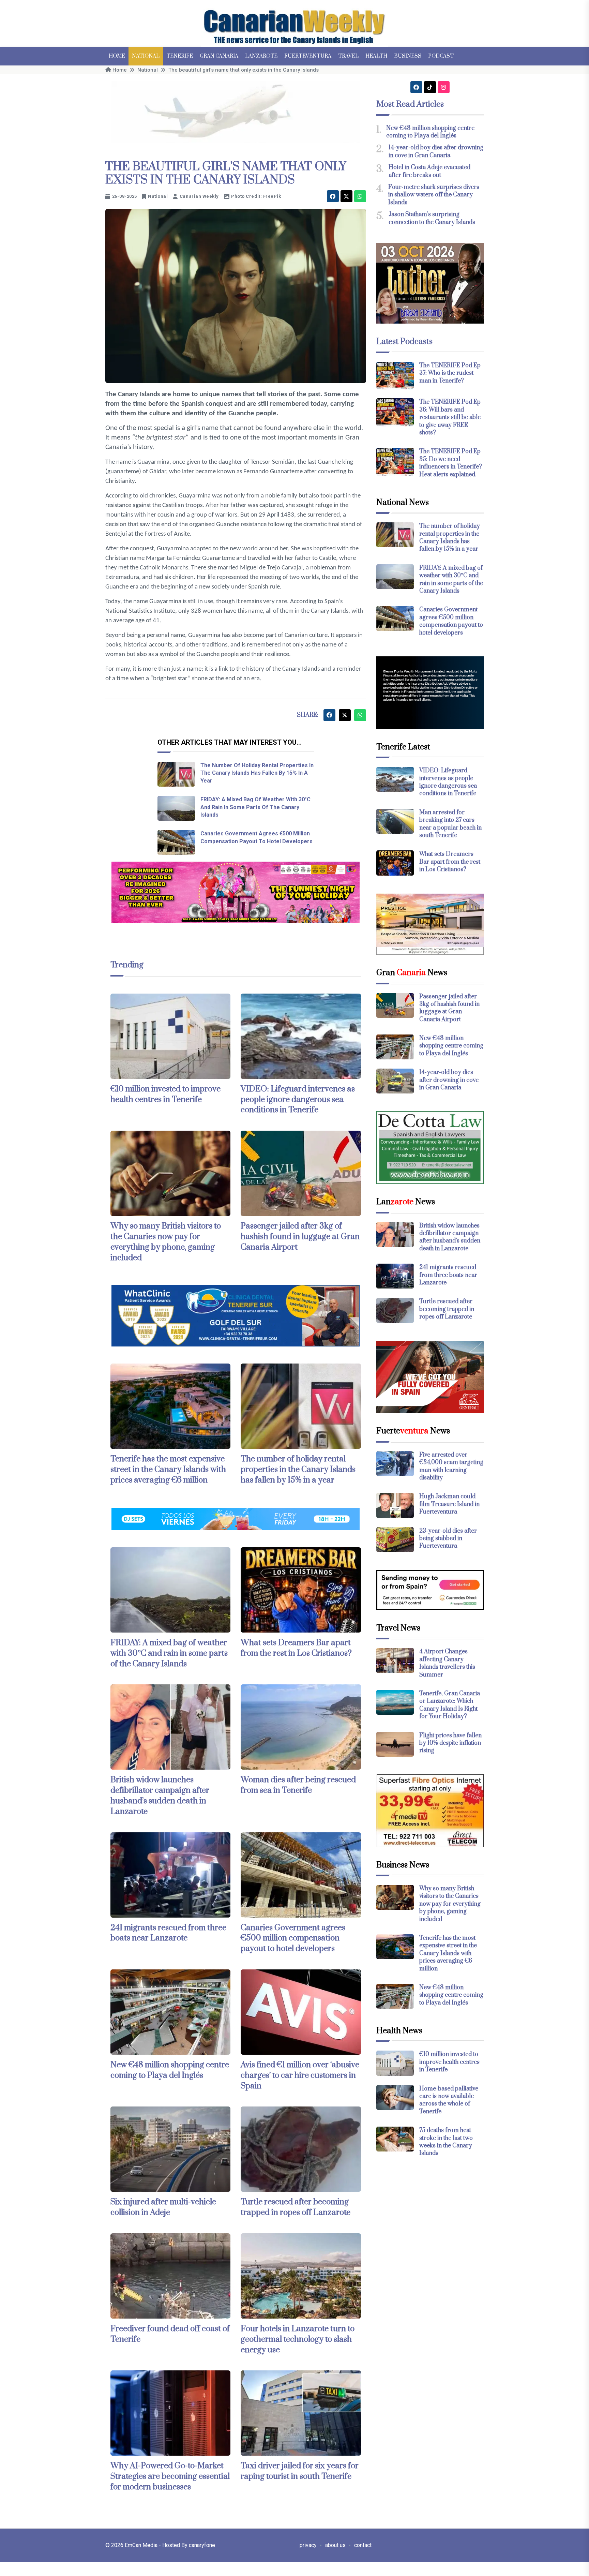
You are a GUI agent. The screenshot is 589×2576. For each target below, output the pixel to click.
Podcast (441, 56)
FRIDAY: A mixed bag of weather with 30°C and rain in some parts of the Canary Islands (255, 807)
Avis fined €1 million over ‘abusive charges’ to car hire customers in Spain (300, 2075)
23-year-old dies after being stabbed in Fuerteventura (448, 1539)
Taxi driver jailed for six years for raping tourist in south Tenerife (300, 2471)
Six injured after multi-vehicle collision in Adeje (163, 2207)
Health (376, 56)
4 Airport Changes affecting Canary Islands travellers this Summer (447, 1663)
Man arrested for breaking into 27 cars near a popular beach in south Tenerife (450, 824)
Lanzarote (261, 56)
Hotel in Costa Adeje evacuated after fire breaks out (429, 171)
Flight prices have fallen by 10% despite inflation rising (450, 1743)
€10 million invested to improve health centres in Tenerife (165, 1094)
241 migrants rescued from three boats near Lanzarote (168, 1933)
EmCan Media (142, 2545)
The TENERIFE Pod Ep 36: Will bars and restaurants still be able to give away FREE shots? (450, 417)
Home (117, 56)
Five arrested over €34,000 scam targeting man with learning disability (451, 1466)
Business (408, 56)
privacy (308, 2545)
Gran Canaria (219, 56)
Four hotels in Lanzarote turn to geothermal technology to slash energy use (298, 2339)
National (146, 56)
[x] (346, 196)
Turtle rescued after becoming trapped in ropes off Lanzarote (296, 2207)
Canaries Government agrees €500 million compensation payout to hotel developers (293, 1938)
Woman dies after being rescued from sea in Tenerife (298, 1785)
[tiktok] (430, 87)
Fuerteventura (308, 56)
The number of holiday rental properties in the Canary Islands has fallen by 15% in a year (257, 773)
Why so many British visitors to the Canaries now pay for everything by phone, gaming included (166, 1242)
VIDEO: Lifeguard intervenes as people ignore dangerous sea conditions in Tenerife (298, 1100)
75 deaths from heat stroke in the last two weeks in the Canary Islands (446, 2142)
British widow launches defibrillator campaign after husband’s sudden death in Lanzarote (160, 1796)
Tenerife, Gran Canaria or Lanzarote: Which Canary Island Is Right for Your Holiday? (450, 1705)
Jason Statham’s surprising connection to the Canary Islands (432, 218)
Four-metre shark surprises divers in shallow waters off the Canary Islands (434, 195)
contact (363, 2545)
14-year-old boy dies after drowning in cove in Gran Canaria (436, 151)
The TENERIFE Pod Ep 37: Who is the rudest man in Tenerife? (450, 373)
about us (335, 2545)
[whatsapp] (360, 196)
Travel (348, 56)
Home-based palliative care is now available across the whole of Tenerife (449, 2100)
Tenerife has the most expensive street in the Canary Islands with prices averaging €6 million (168, 1470)
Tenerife (180, 56)
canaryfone (202, 2545)
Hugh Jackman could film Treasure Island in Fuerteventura (449, 1504)
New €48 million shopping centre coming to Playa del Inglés (170, 2070)
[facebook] (333, 196)
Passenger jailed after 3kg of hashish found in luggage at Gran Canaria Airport (300, 1237)
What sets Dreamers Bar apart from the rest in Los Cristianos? (296, 1648)
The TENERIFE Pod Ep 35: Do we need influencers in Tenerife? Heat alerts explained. (451, 463)
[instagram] (444, 87)
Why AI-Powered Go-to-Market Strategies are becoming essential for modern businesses (170, 2476)
